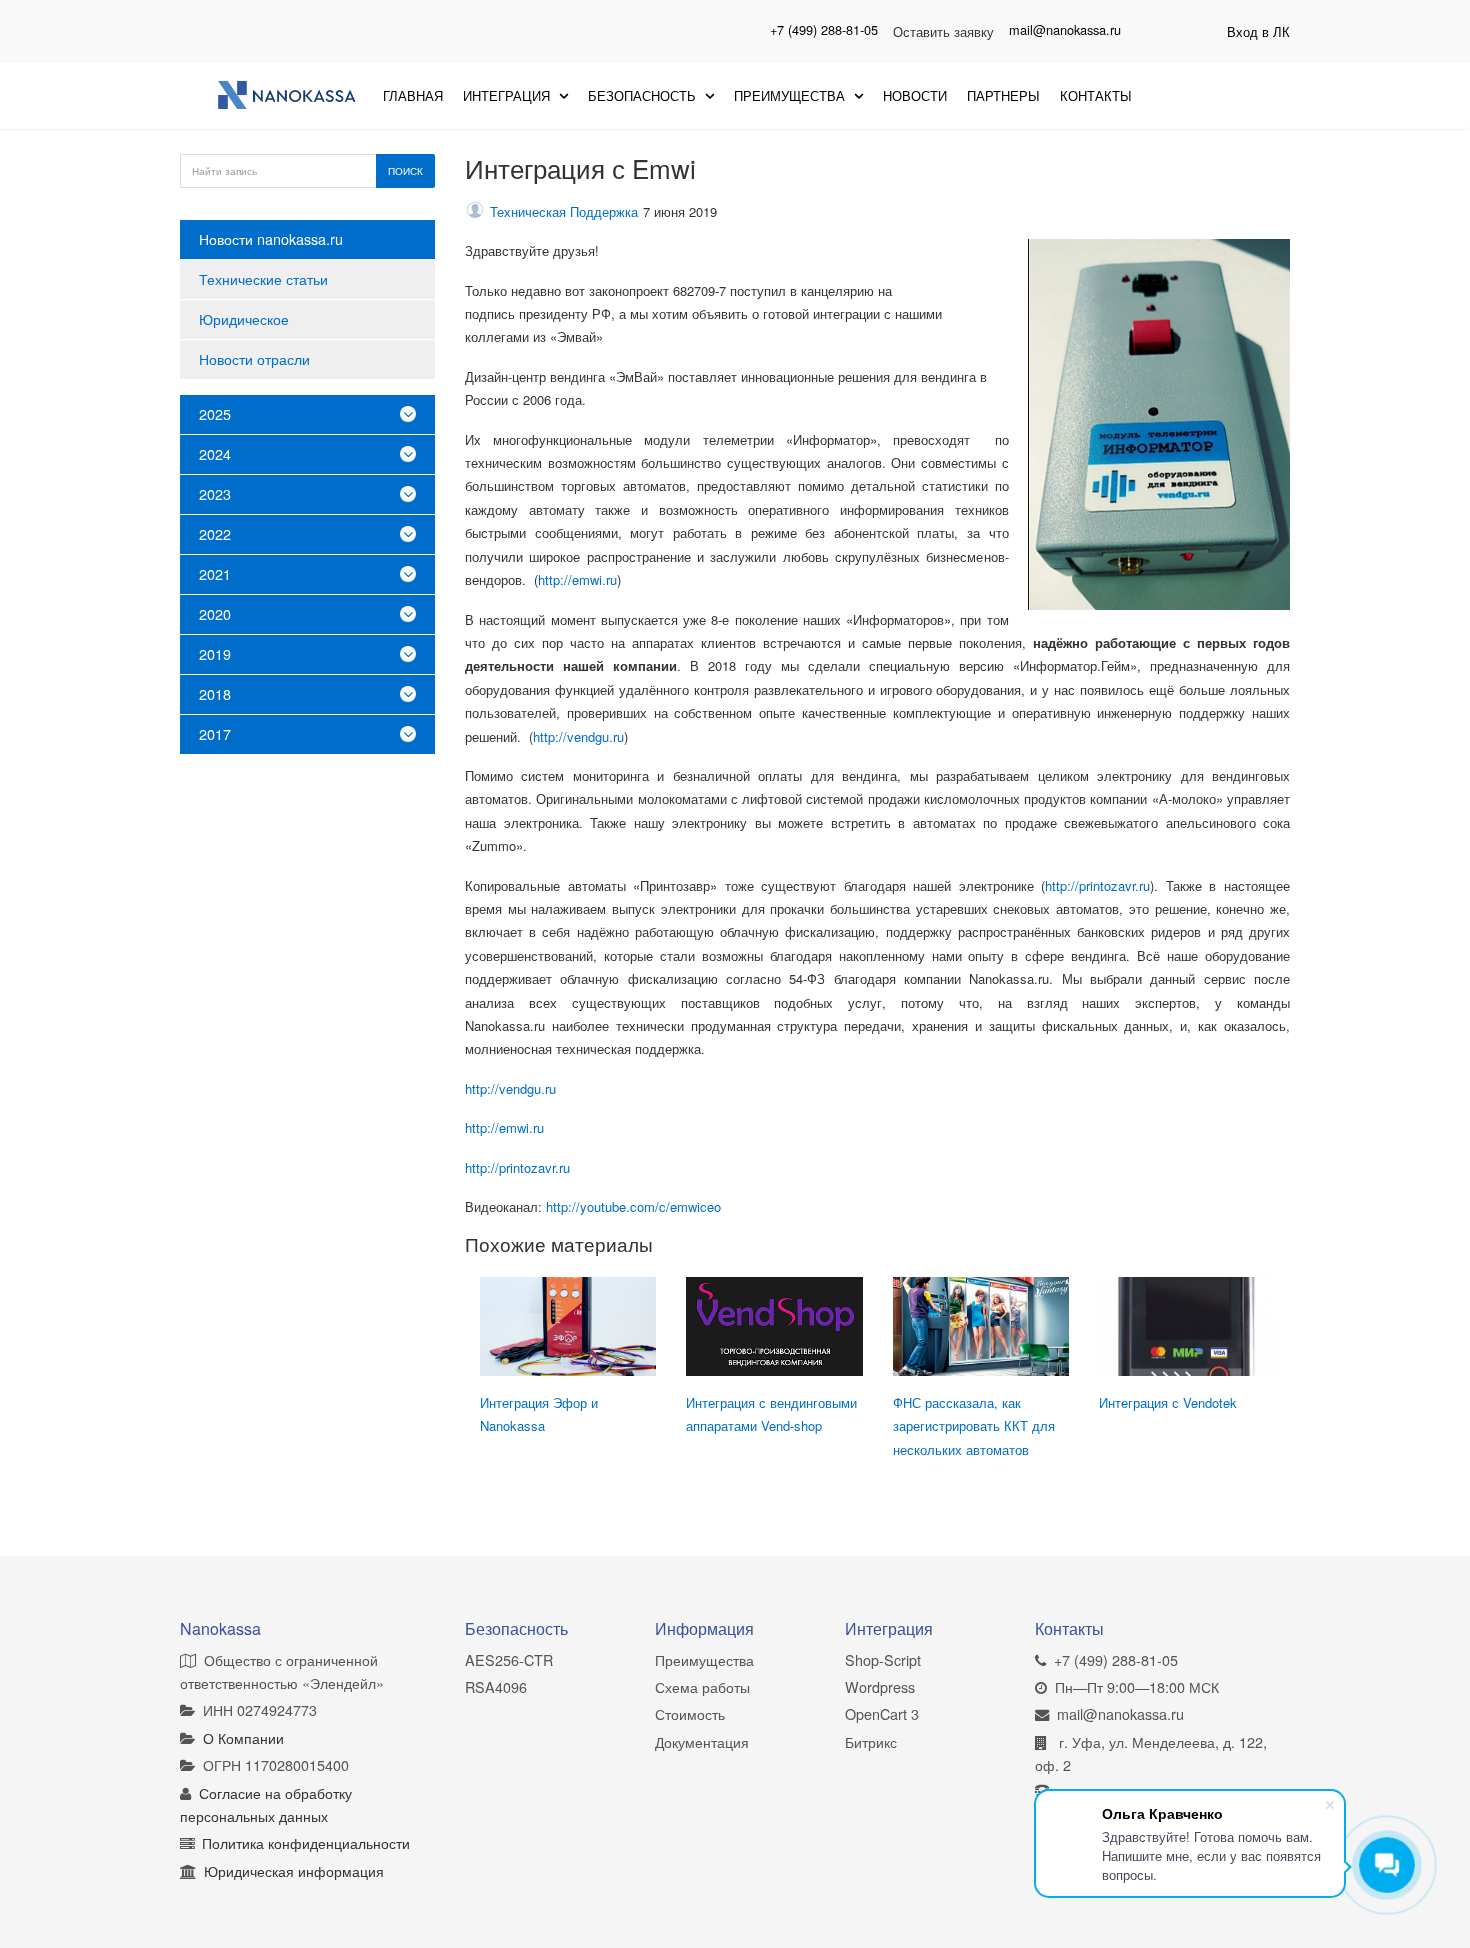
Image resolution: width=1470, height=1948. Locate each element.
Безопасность (644, 95)
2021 (215, 573)
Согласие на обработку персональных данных (266, 1804)
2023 (215, 493)
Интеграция (508, 95)
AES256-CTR (509, 1659)
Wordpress (880, 1686)
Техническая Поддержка (564, 211)
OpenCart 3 (882, 1713)
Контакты (1096, 95)
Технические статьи (263, 278)
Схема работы (702, 1686)
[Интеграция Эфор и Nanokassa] (568, 1326)
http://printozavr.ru (1097, 885)
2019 (215, 653)
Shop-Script (883, 1659)
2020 (215, 613)
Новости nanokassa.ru (271, 238)
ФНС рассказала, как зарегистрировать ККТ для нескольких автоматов (974, 1426)
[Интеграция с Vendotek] (1187, 1326)
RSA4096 (496, 1686)
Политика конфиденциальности (306, 1842)
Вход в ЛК (1258, 31)
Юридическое (244, 318)
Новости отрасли (254, 358)
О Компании (243, 1737)
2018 (215, 693)
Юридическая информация (294, 1870)
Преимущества (791, 95)
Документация (702, 1741)
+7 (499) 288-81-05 (824, 29)
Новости (915, 95)
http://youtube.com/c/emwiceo (633, 1206)
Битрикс (871, 1741)
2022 (215, 533)
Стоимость (690, 1713)
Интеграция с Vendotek (1168, 1402)
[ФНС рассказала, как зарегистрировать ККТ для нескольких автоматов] (981, 1326)
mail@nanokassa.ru (1065, 29)
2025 (215, 413)
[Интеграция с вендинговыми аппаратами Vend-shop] (774, 1326)
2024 (215, 453)
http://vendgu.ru (578, 736)
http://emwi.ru (577, 579)
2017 (215, 733)
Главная (413, 95)
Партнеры (1003, 95)
